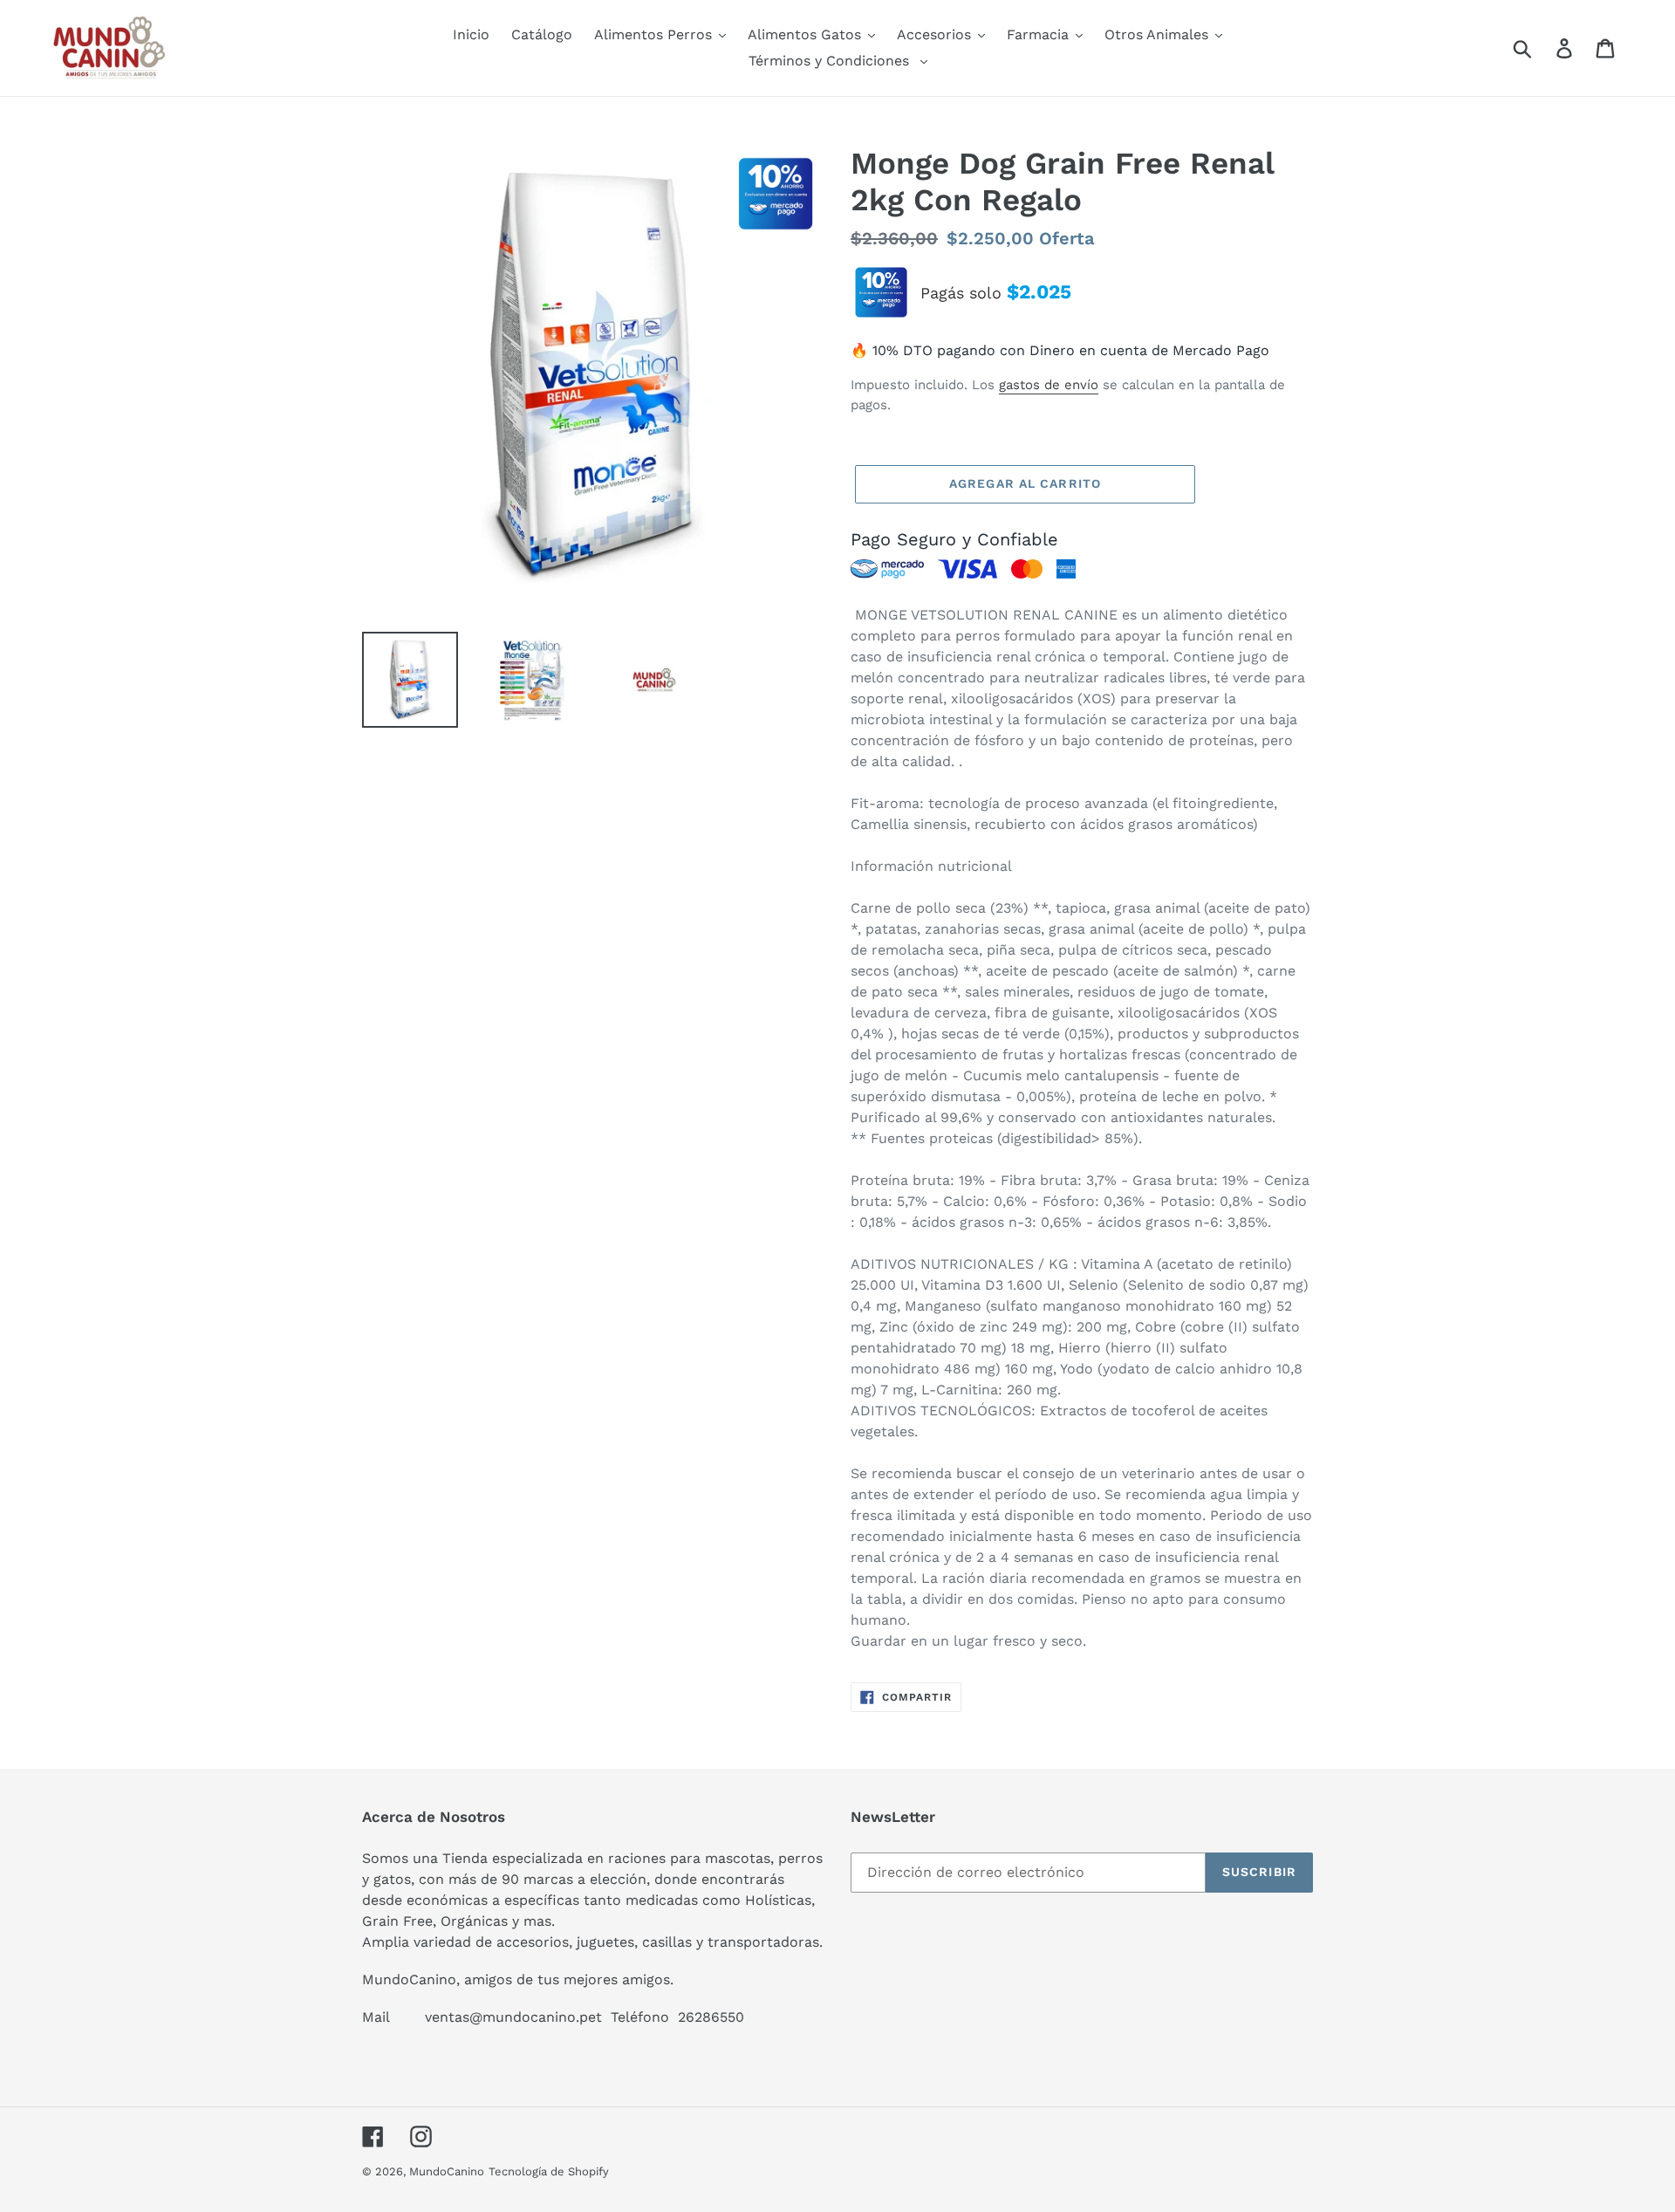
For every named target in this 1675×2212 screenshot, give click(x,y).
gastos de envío (1049, 385)
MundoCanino (447, 2171)
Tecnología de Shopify (549, 2171)
